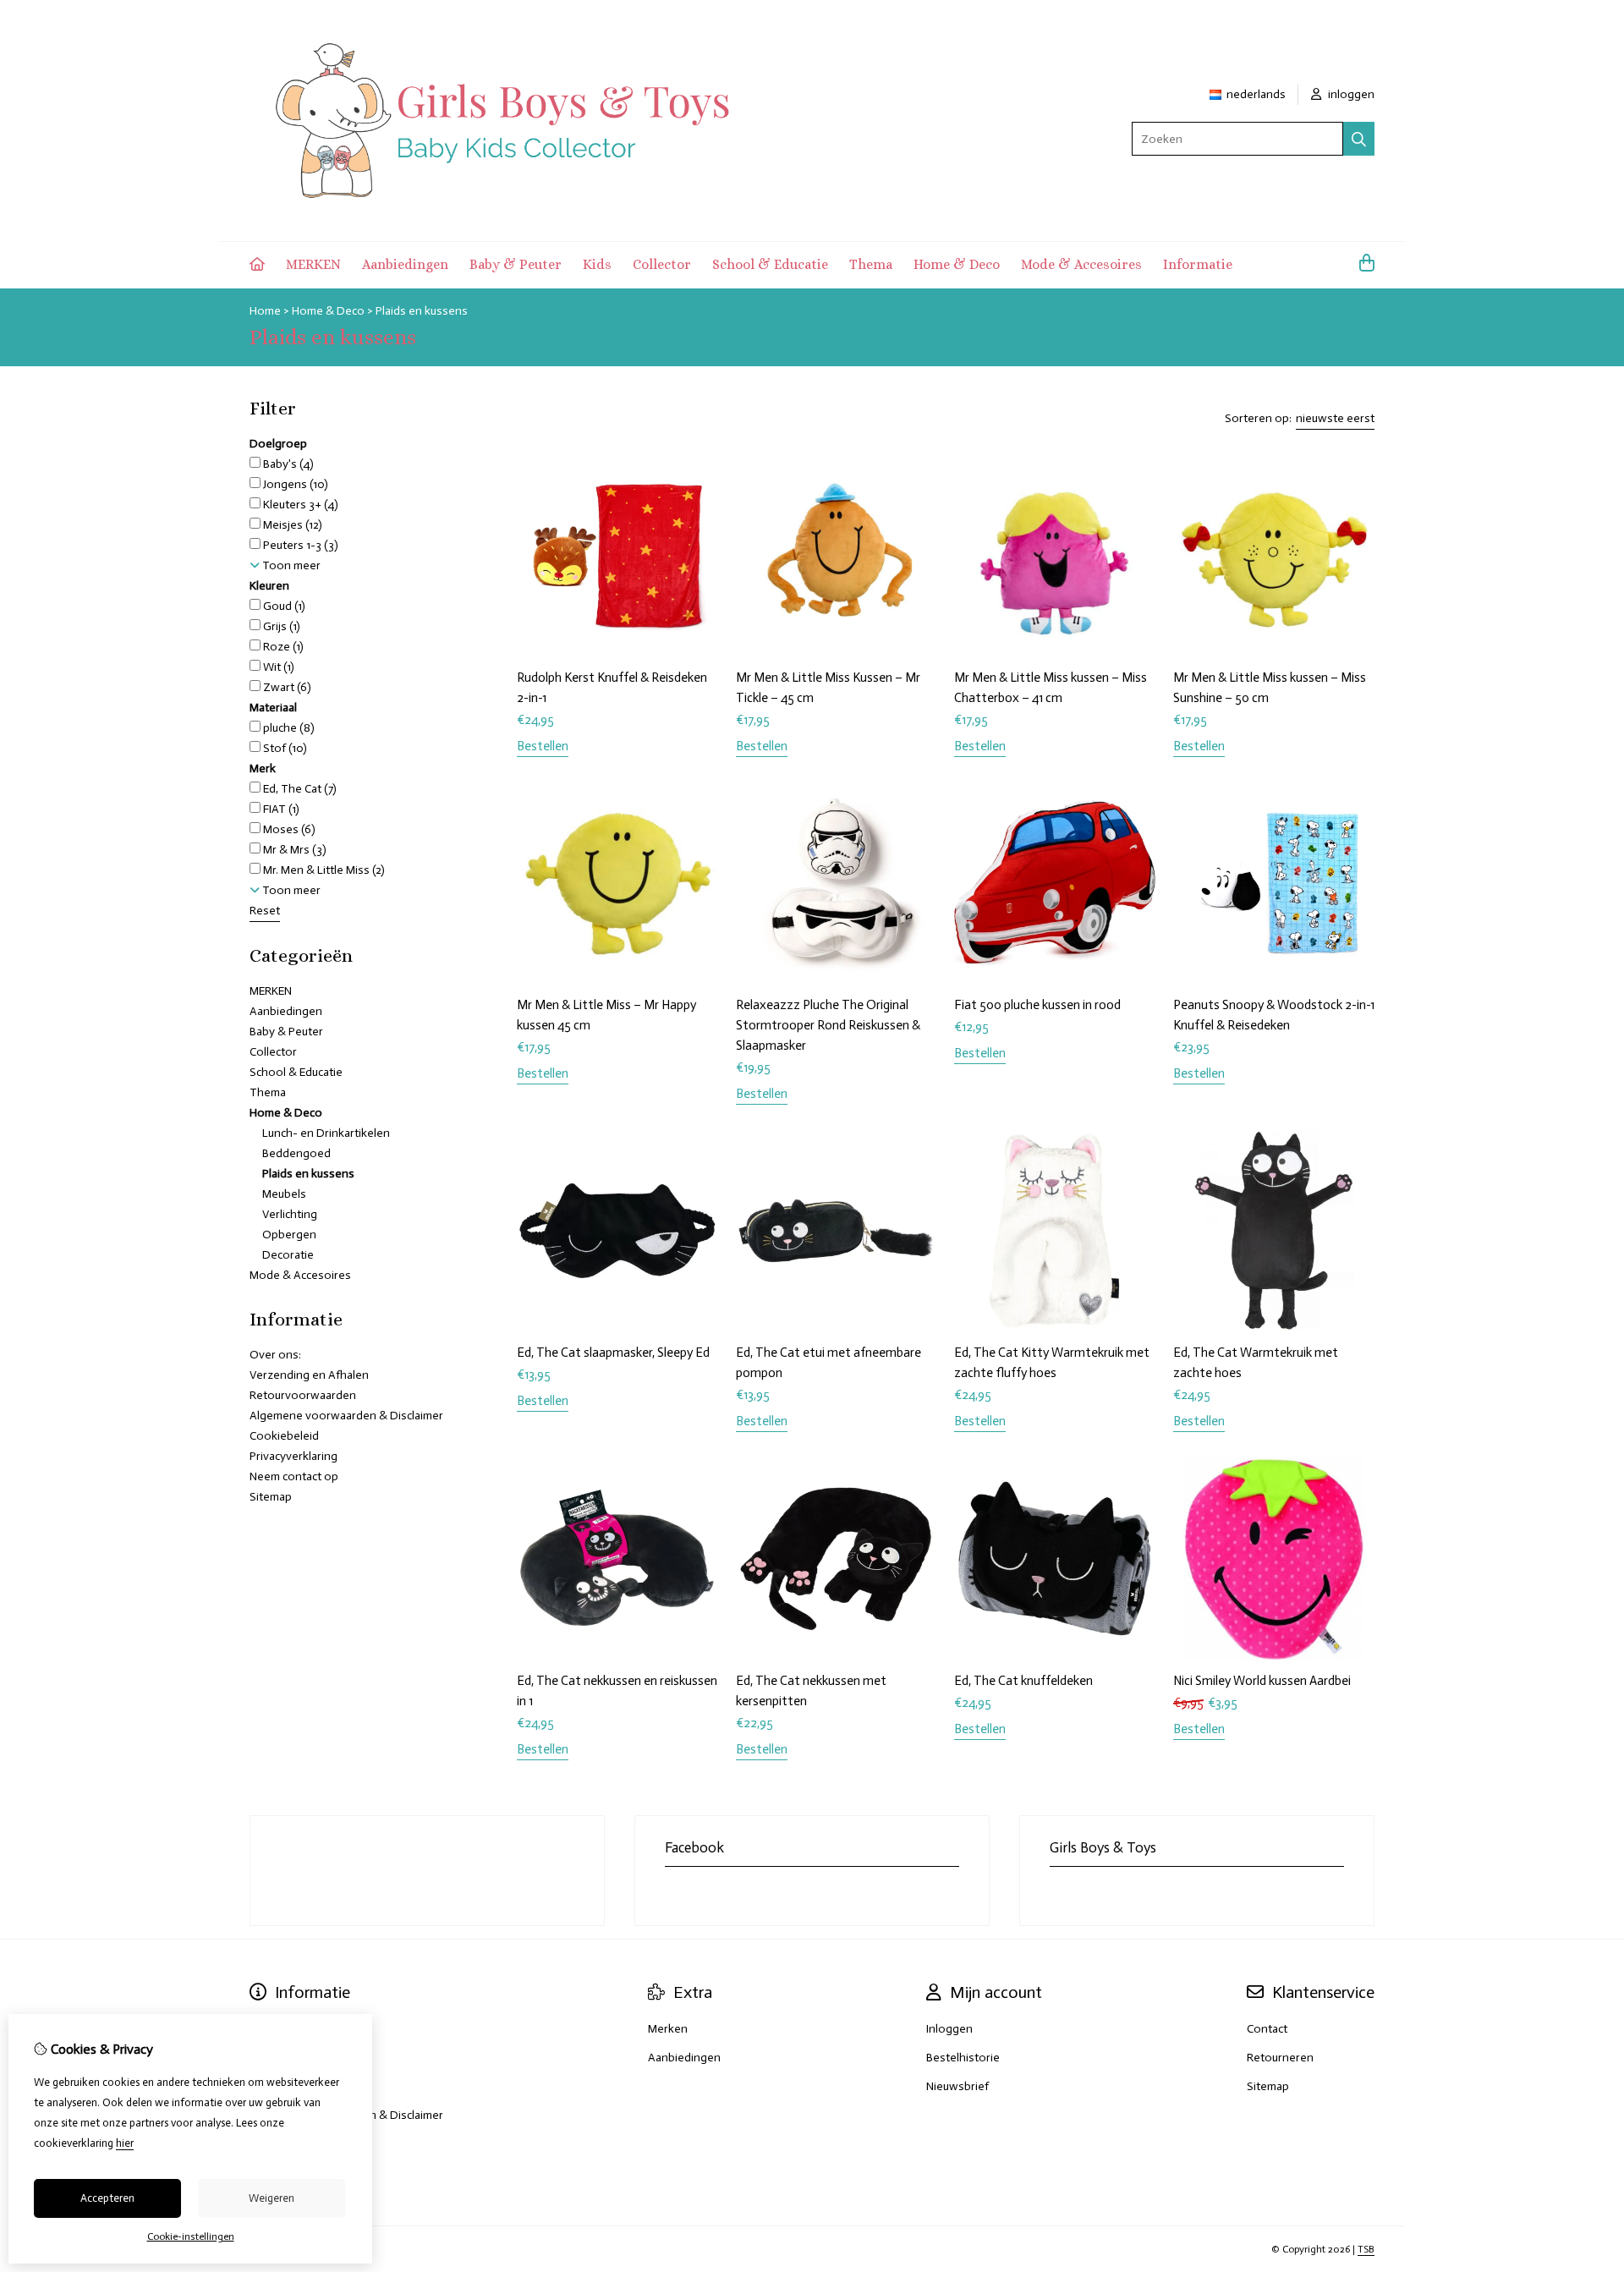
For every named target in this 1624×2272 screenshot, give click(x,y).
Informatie (1198, 264)
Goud (283, 606)
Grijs (280, 626)
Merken (668, 2029)
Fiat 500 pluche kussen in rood (1037, 1005)
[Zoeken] (1359, 139)
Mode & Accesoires (1081, 264)
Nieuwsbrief (957, 2086)
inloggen (1350, 94)
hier (125, 2143)
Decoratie (288, 1255)
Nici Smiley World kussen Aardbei (1263, 1681)
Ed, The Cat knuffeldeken (1023, 1681)
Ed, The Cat (299, 789)
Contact (1267, 2029)
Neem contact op (294, 1476)
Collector (662, 264)
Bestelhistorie (963, 2058)
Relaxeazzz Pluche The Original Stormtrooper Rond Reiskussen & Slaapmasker (828, 1025)
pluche (288, 728)
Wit (277, 667)
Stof (284, 748)
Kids (597, 264)
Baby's (287, 464)
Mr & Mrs (294, 850)
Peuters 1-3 (299, 545)
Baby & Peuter (516, 264)
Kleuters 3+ (299, 505)
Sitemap (271, 1497)
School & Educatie (770, 264)
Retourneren (1280, 2058)
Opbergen (289, 1235)
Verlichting (290, 1214)
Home (265, 311)
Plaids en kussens (422, 311)
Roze (282, 647)
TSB (1366, 2249)
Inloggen (949, 2029)
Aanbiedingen (405, 264)
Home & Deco (957, 264)
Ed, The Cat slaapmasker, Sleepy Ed (613, 1353)
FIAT (280, 809)
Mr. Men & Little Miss (323, 870)
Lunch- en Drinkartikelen (326, 1133)
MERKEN (313, 264)
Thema (871, 264)
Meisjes (291, 525)
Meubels (284, 1194)
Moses (288, 829)
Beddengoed (296, 1153)
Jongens (294, 484)
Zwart (286, 687)
